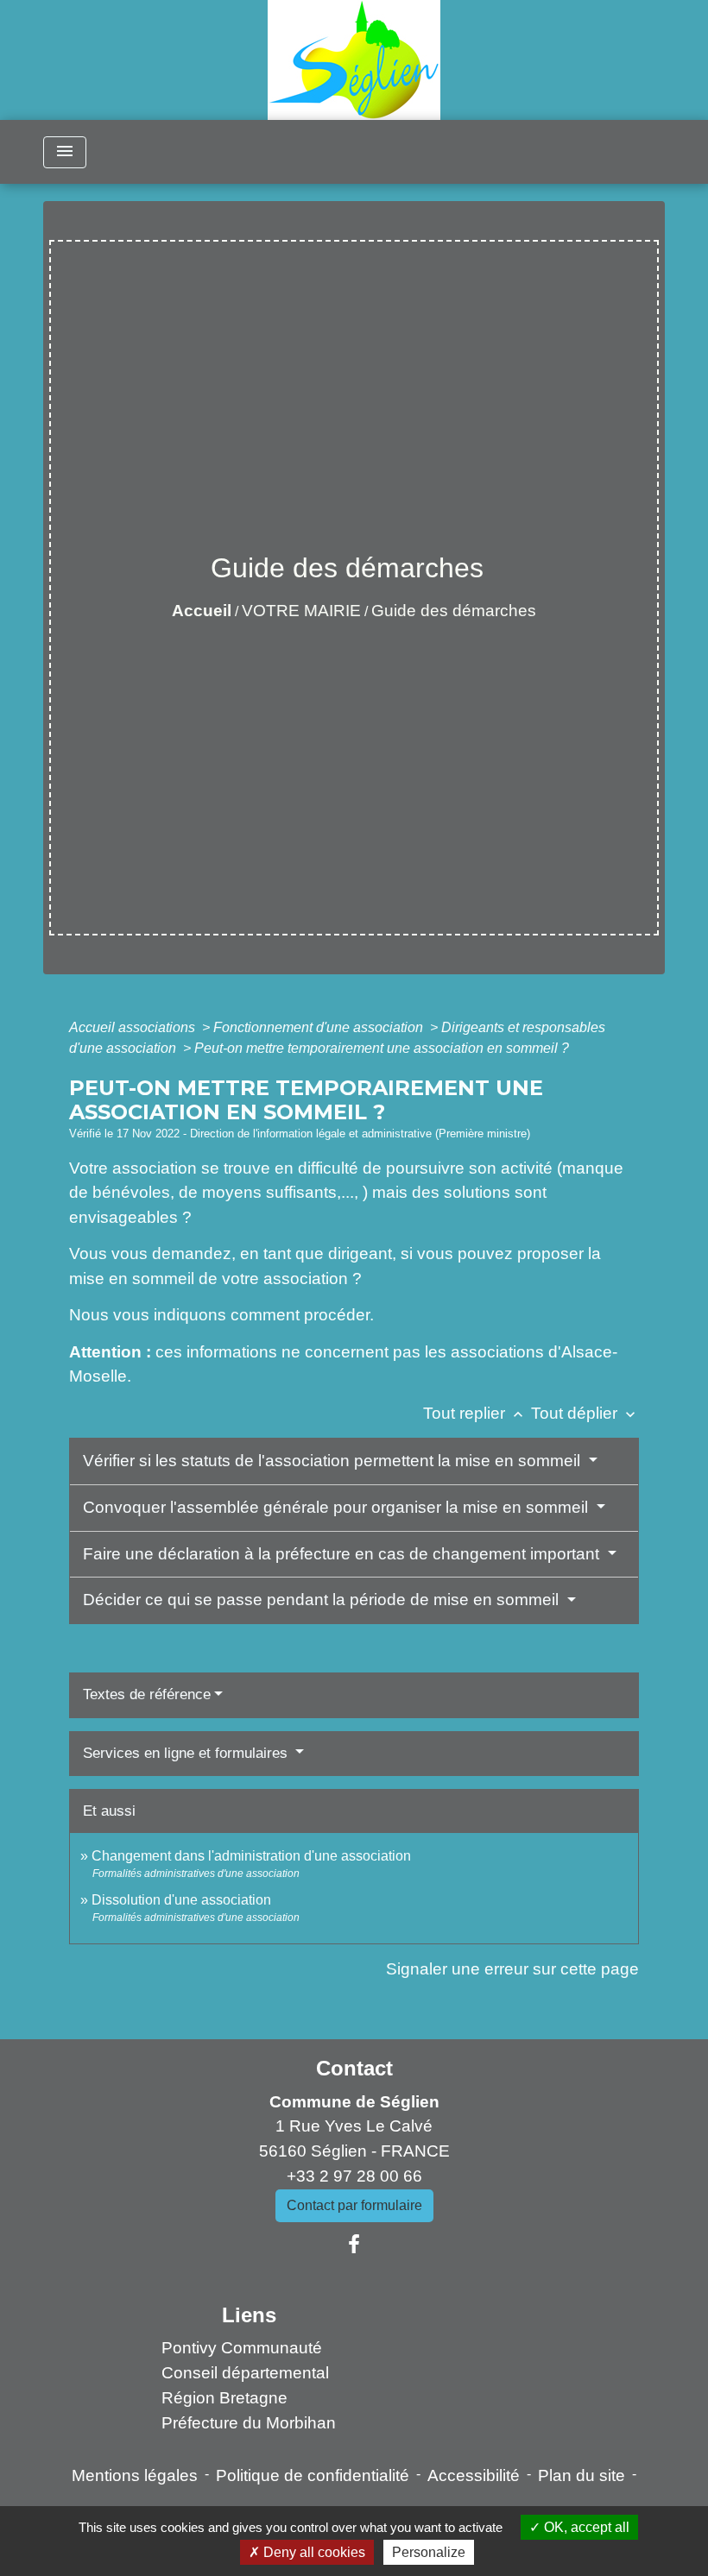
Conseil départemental (245, 2373)
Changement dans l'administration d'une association (251, 1856)
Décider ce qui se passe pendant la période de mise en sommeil (323, 1600)
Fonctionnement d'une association (320, 1027)
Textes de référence (147, 1694)
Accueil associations (134, 1027)
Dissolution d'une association (181, 1900)
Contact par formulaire (354, 2205)
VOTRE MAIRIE (301, 611)
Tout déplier (585, 1413)
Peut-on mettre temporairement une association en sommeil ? (382, 1048)
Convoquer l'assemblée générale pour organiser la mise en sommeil (338, 1507)
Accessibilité (474, 2475)
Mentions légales (135, 2475)
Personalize (429, 2552)
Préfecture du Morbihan (249, 2423)
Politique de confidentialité (313, 2475)
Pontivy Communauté (242, 2348)
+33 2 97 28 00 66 (354, 2176)
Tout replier (475, 1413)
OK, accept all (585, 2527)
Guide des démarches (454, 611)
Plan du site (582, 2475)
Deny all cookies (313, 2552)
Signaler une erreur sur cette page (512, 1969)
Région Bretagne (224, 2398)
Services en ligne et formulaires (187, 1753)
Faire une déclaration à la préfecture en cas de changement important (343, 1554)
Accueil (202, 611)
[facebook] (354, 2245)
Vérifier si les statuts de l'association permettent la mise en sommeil (334, 1461)
